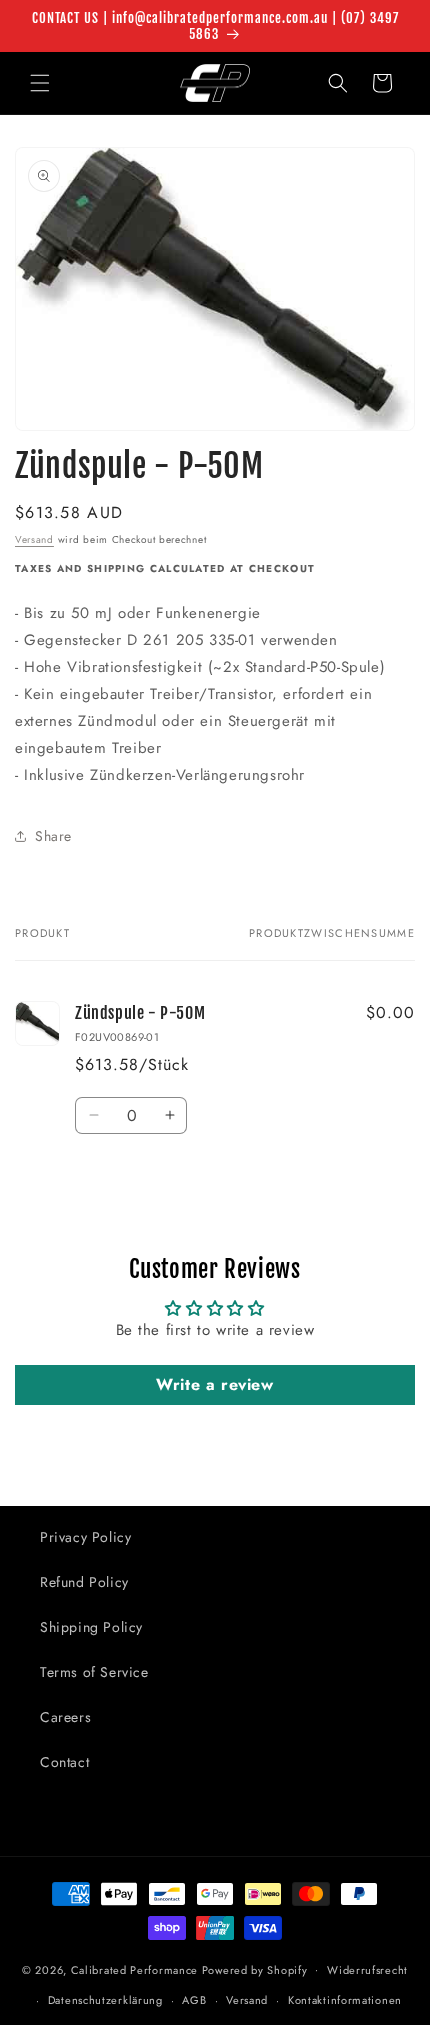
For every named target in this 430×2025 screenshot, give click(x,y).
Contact (64, 1762)
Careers (65, 1717)
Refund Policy (84, 1582)
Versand (34, 539)
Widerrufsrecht (367, 1970)
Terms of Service (94, 1672)
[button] (40, 83)
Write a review (214, 1384)
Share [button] (53, 836)
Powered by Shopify (255, 1969)
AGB (194, 2000)
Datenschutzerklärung (105, 2000)
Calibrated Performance (134, 1969)
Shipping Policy (91, 1627)
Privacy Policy (85, 1537)
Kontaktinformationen (345, 2000)
